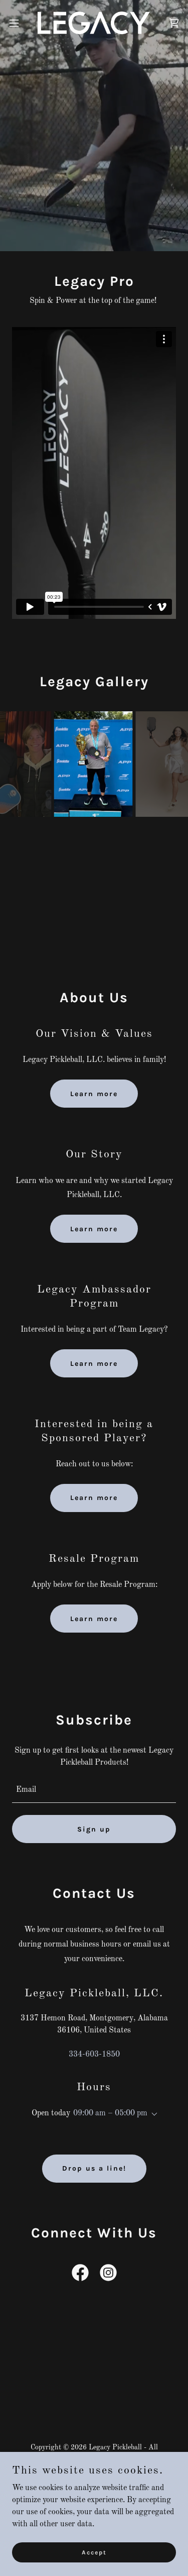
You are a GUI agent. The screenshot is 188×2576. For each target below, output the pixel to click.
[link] (94, 23)
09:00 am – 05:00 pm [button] (110, 2113)
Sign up (94, 1829)
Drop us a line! (94, 2168)
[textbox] (94, 1790)
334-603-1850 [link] (94, 2055)
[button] (18, 23)
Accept (94, 2552)
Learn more (94, 1094)
